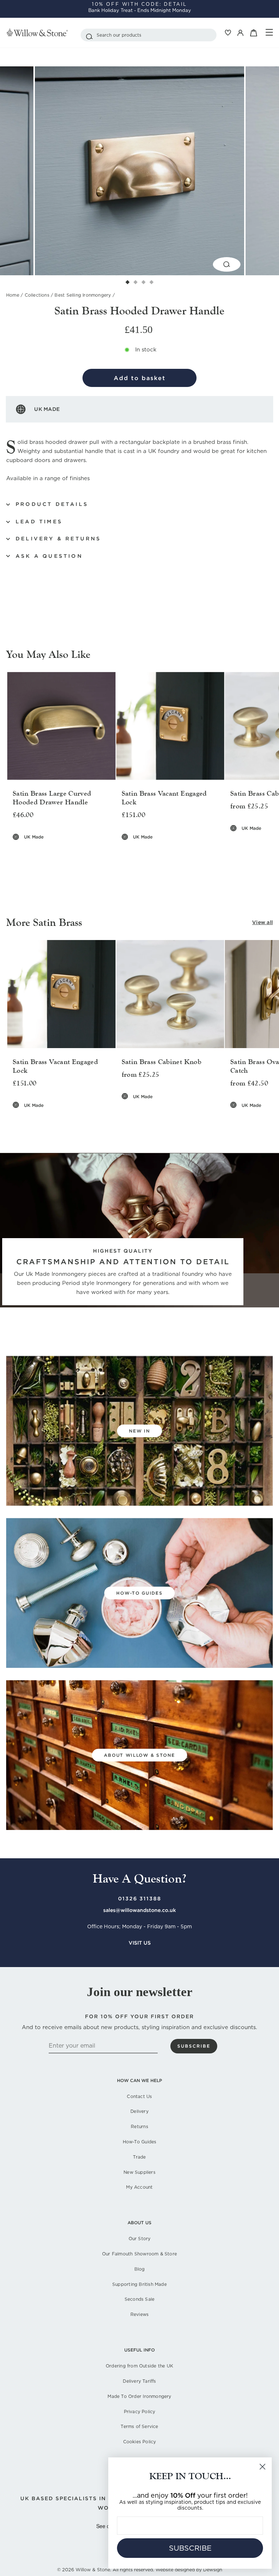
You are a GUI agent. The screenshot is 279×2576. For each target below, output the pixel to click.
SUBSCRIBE (190, 2548)
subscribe (194, 2046)
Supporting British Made (139, 2284)
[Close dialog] (262, 2467)
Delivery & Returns (58, 539)
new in (139, 1431)
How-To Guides (140, 2142)
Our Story (140, 2239)
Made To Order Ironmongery (139, 2396)
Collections (37, 295)
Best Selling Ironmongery (83, 295)
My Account (139, 2187)
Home (13, 295)
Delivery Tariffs (139, 2381)
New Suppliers (139, 2172)
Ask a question (49, 556)
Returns (139, 2126)
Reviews (139, 2314)
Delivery (139, 2111)
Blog (140, 2269)
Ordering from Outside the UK (139, 2366)
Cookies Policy (140, 2442)
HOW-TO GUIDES (139, 1593)
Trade (139, 2157)
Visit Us (140, 1943)
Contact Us (139, 2096)
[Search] (89, 35)
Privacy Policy (140, 2412)
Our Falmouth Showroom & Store (139, 2254)
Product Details (52, 504)
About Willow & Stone (139, 1755)
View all (262, 922)
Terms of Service (139, 2426)
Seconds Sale (140, 2299)
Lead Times (39, 522)
